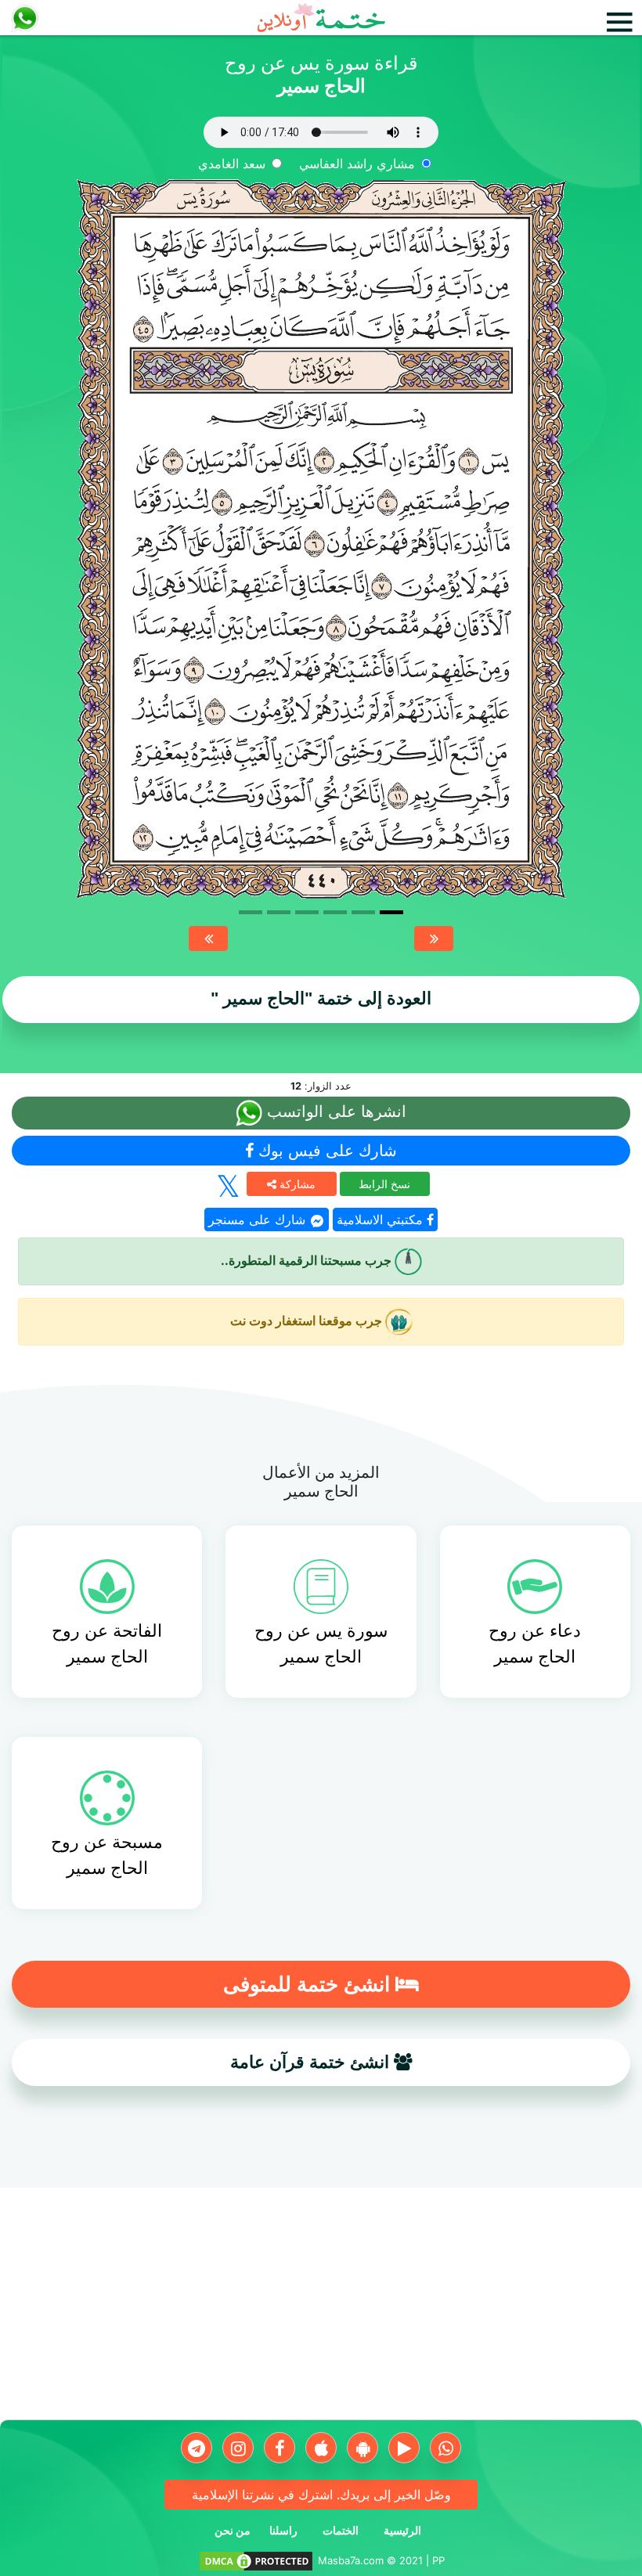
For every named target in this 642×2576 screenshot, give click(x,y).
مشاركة (296, 1184)
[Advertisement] (321, 2310)
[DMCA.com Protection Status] (256, 2560)
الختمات (341, 2530)
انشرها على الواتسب (334, 1111)
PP (438, 2560)
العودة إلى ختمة (321, 998)
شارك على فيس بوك (325, 1151)
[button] (208, 939)
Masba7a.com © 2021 (370, 2560)
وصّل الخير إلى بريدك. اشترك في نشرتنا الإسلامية (321, 2495)
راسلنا (283, 2530)
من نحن (233, 2530)
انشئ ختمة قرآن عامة (312, 2062)
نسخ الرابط (384, 1184)
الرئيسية (402, 2530)
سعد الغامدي (232, 164)
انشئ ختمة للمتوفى (309, 1984)
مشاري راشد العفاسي (357, 164)
